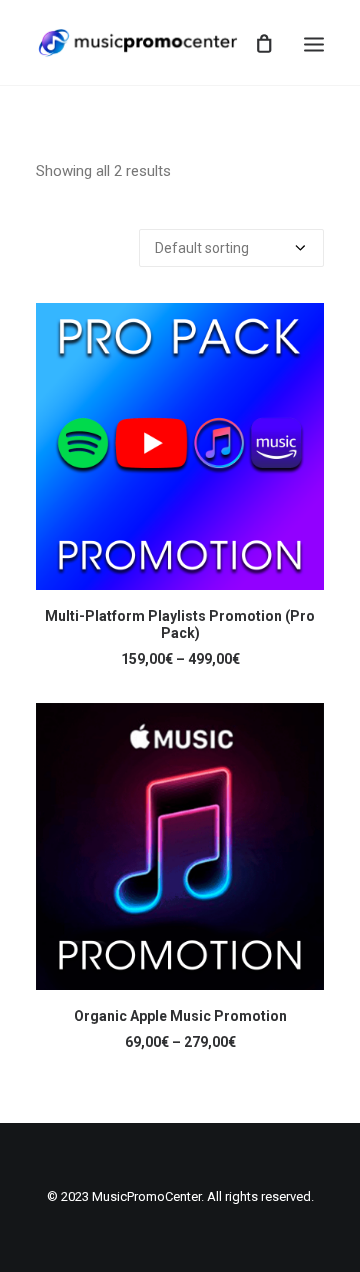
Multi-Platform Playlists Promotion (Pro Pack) (180, 624)
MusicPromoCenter (146, 1196)
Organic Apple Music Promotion (180, 1016)
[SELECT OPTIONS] (180, 446)
